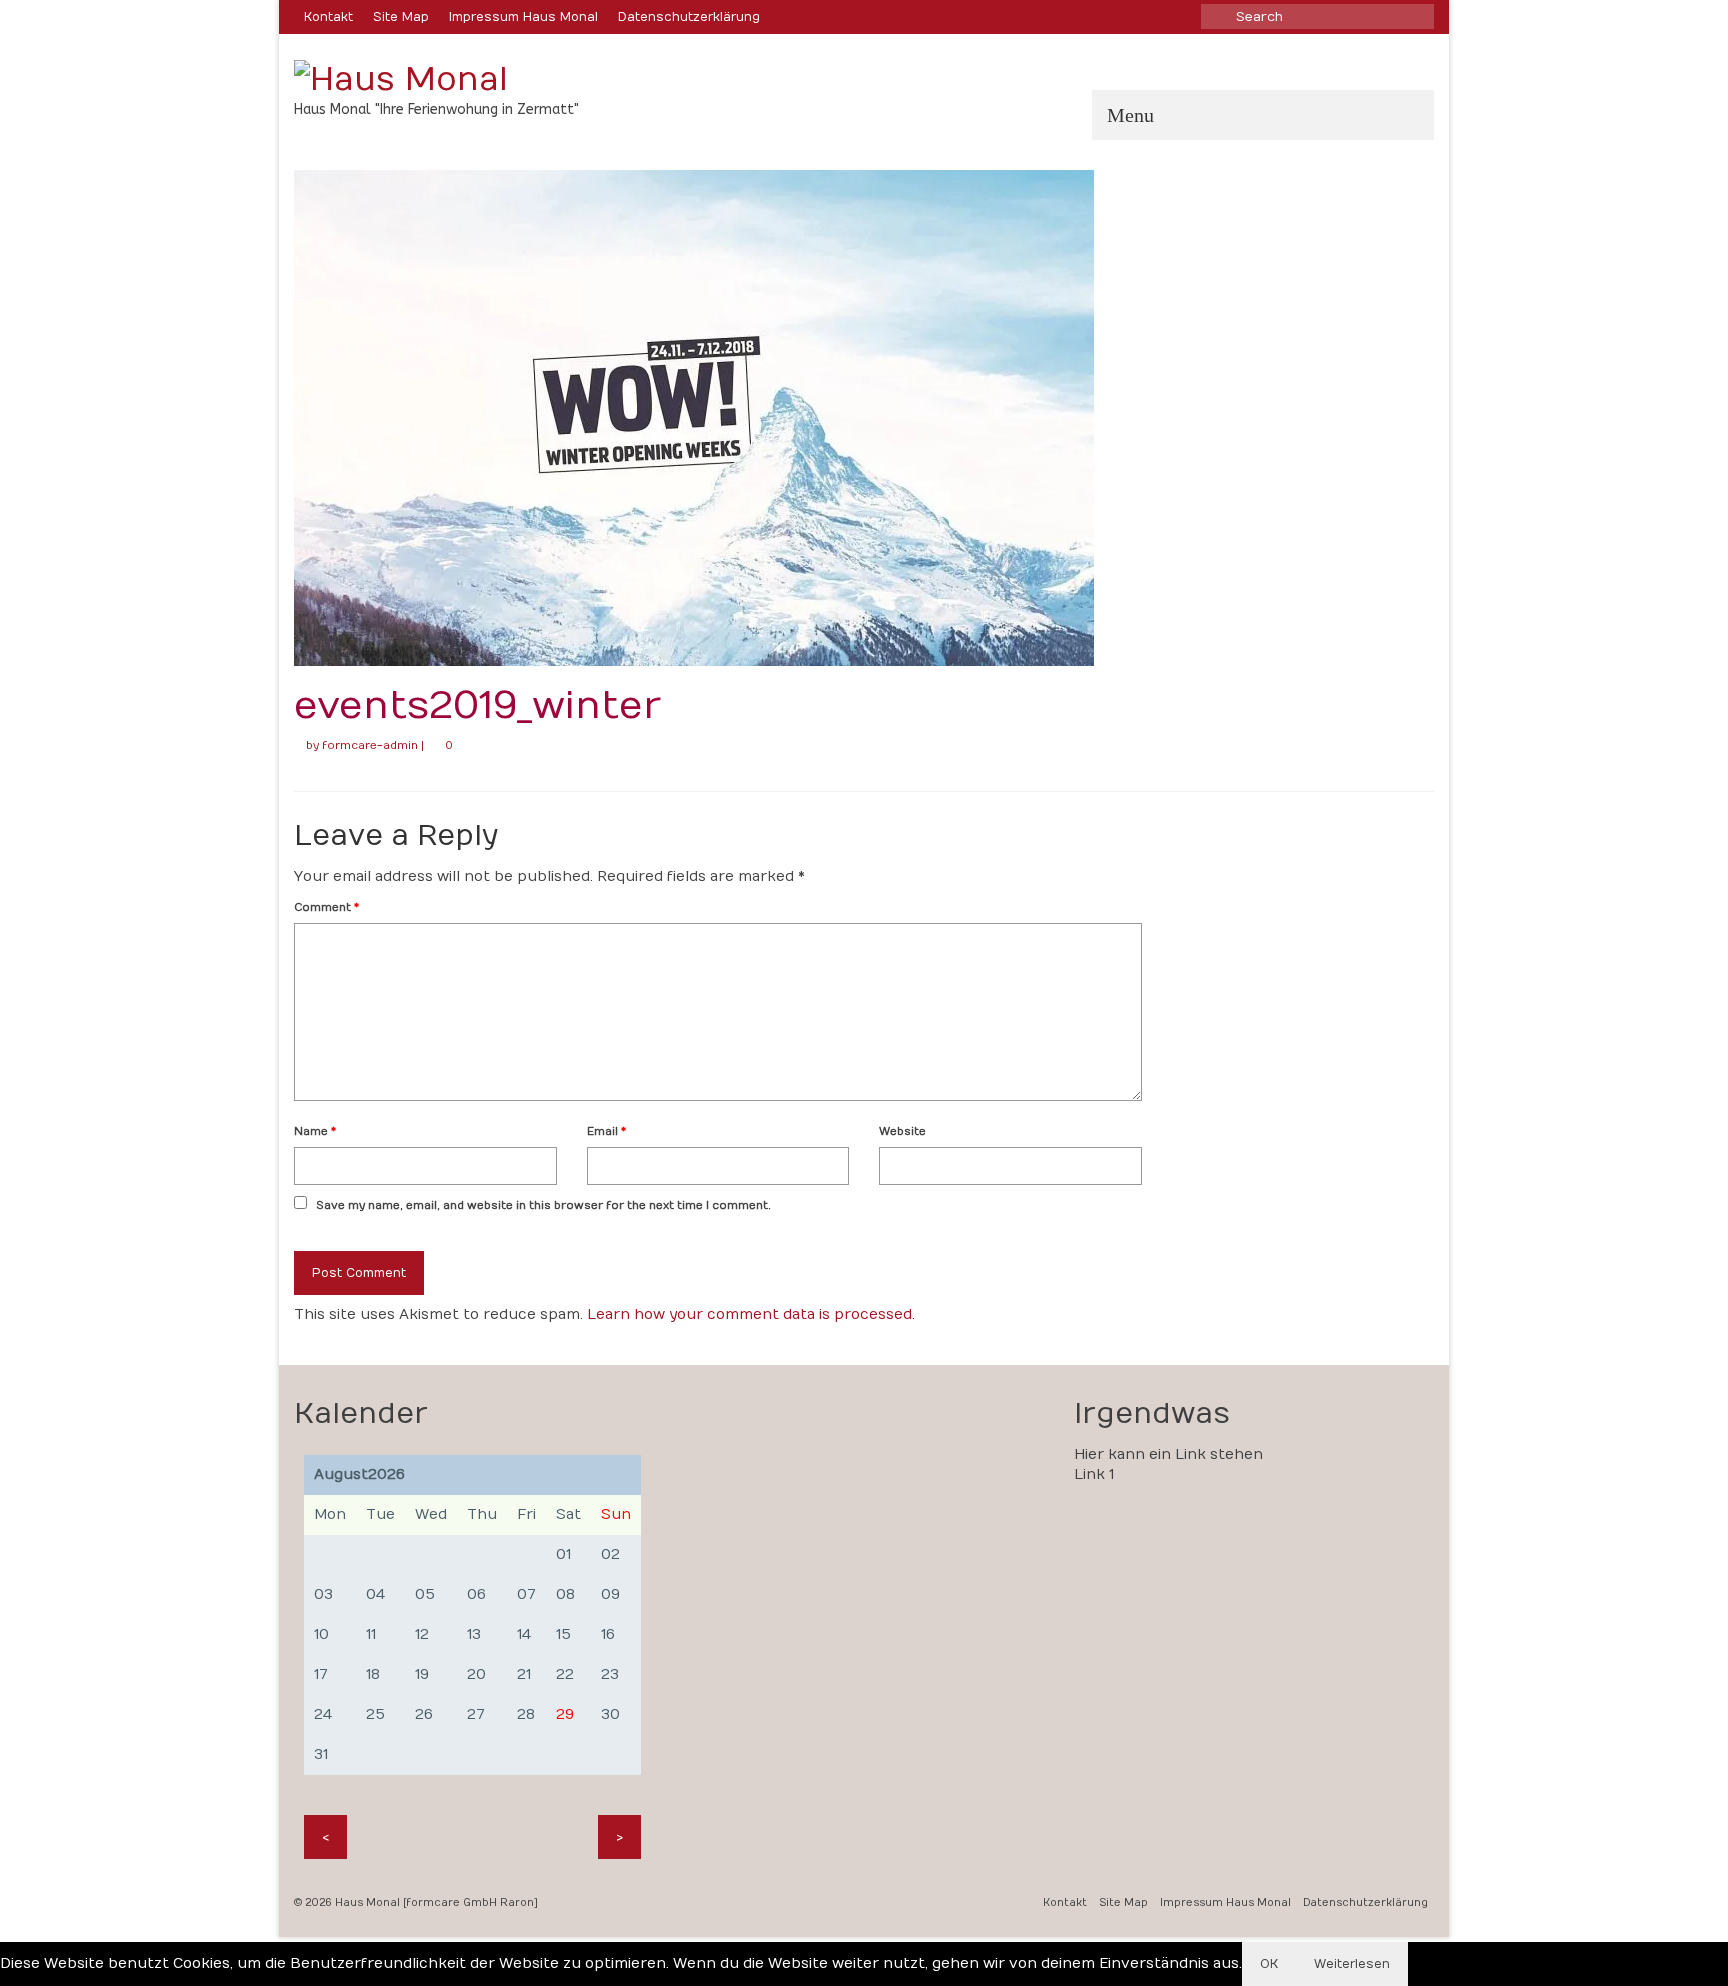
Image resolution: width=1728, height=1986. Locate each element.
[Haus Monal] (474, 79)
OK (1269, 1964)
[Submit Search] (1216, 16)
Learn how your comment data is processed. (751, 1314)
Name (315, 1131)
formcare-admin (370, 745)
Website (902, 1131)
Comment (326, 907)
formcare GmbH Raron (470, 1903)
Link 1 (1094, 1474)
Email (606, 1131)
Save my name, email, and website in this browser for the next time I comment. (543, 1205)
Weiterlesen (1352, 1964)
